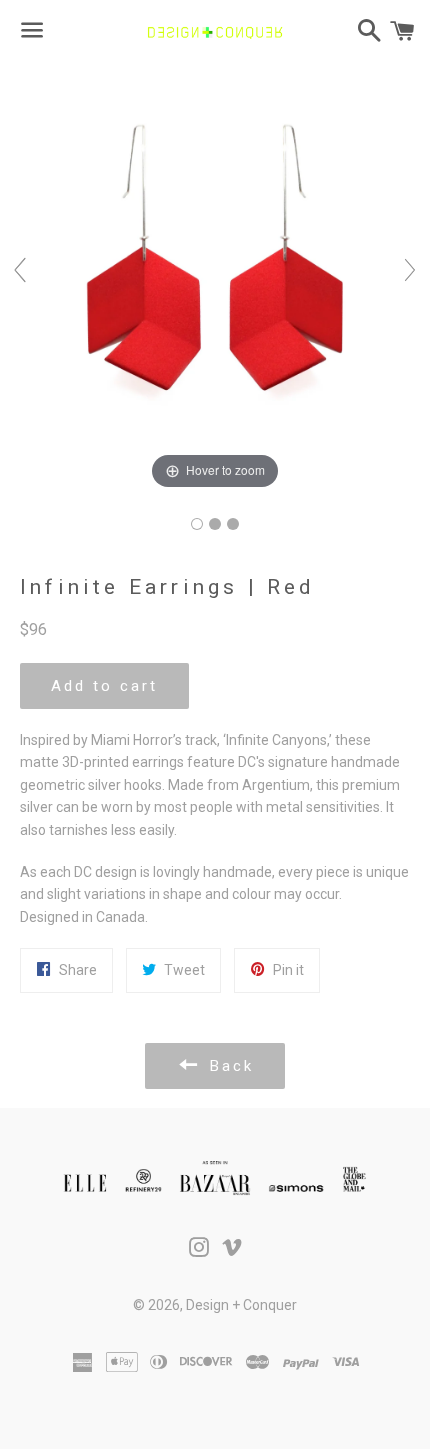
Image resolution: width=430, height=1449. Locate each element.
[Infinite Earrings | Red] (197, 524)
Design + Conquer (241, 1305)
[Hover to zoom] (215, 279)
